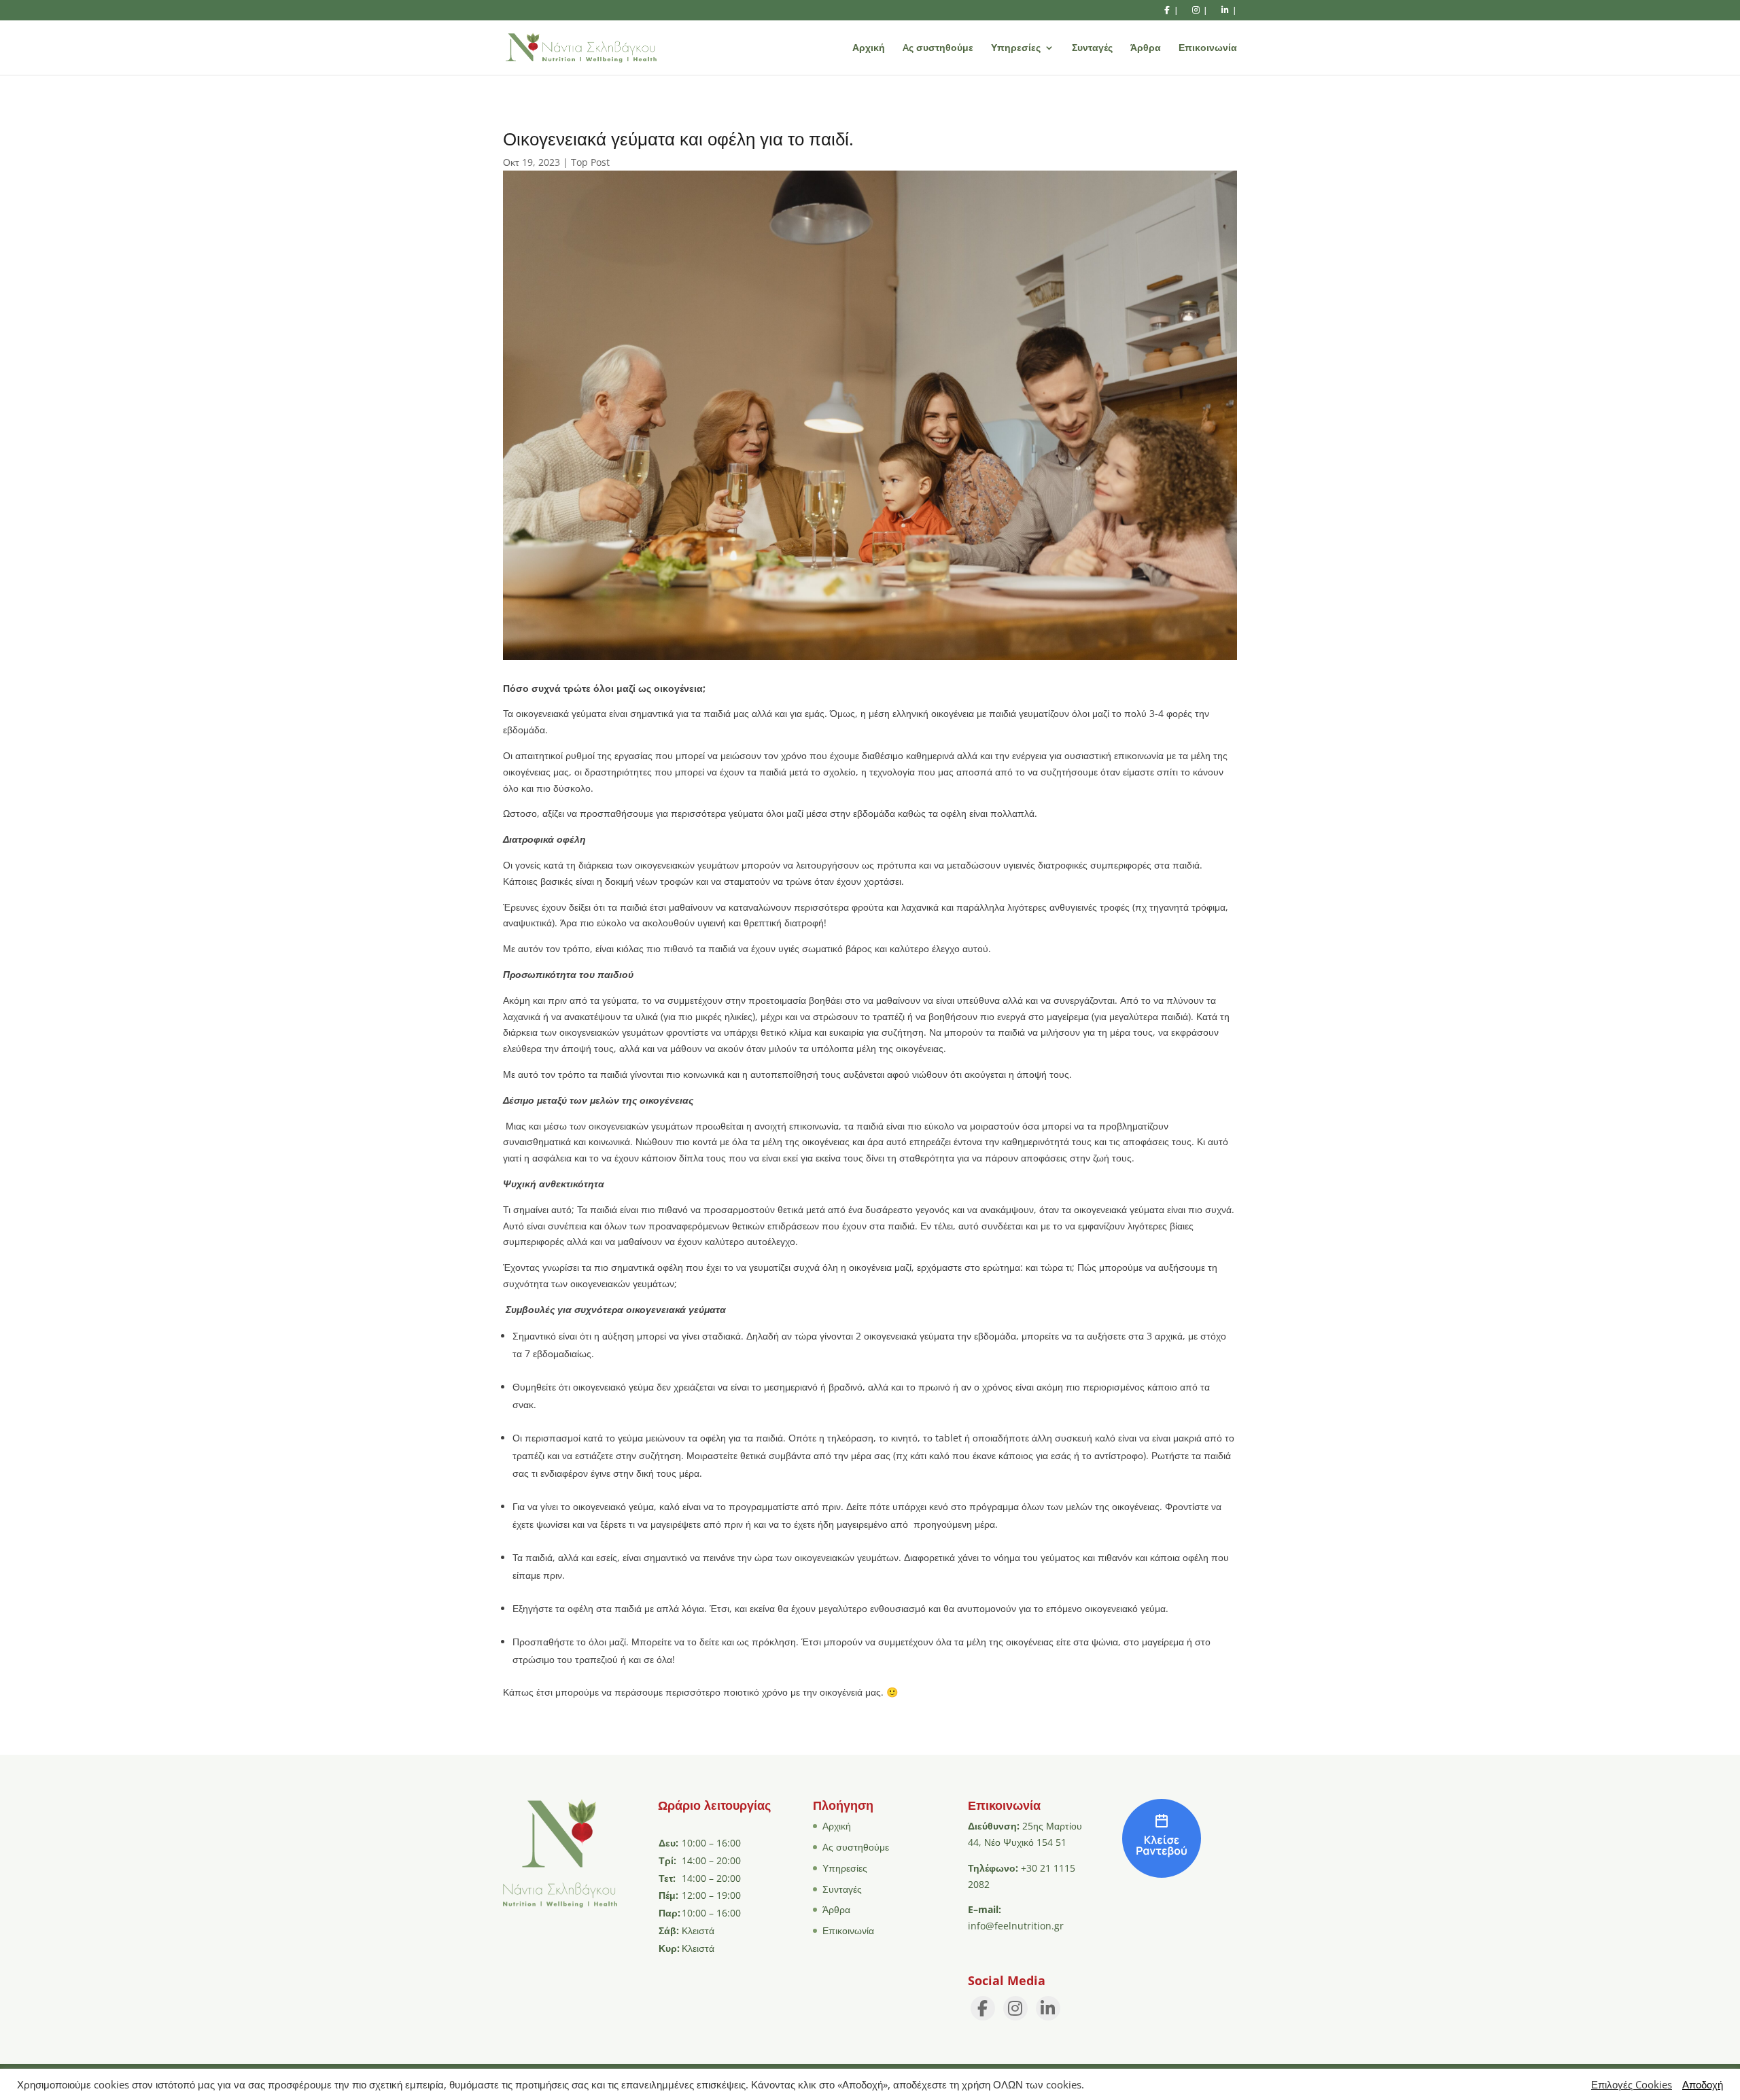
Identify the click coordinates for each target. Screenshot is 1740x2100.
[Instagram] (1015, 2008)
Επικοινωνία (1208, 48)
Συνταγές (1092, 48)
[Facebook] (983, 2008)
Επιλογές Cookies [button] (1632, 2084)
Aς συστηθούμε (938, 48)
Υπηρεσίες (1016, 48)
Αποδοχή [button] (1703, 2084)
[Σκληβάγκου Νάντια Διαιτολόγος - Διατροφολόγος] (1162, 1874)
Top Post (590, 162)
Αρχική (869, 48)
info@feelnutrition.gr (1016, 1926)
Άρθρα (1146, 48)
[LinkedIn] (1048, 2008)
